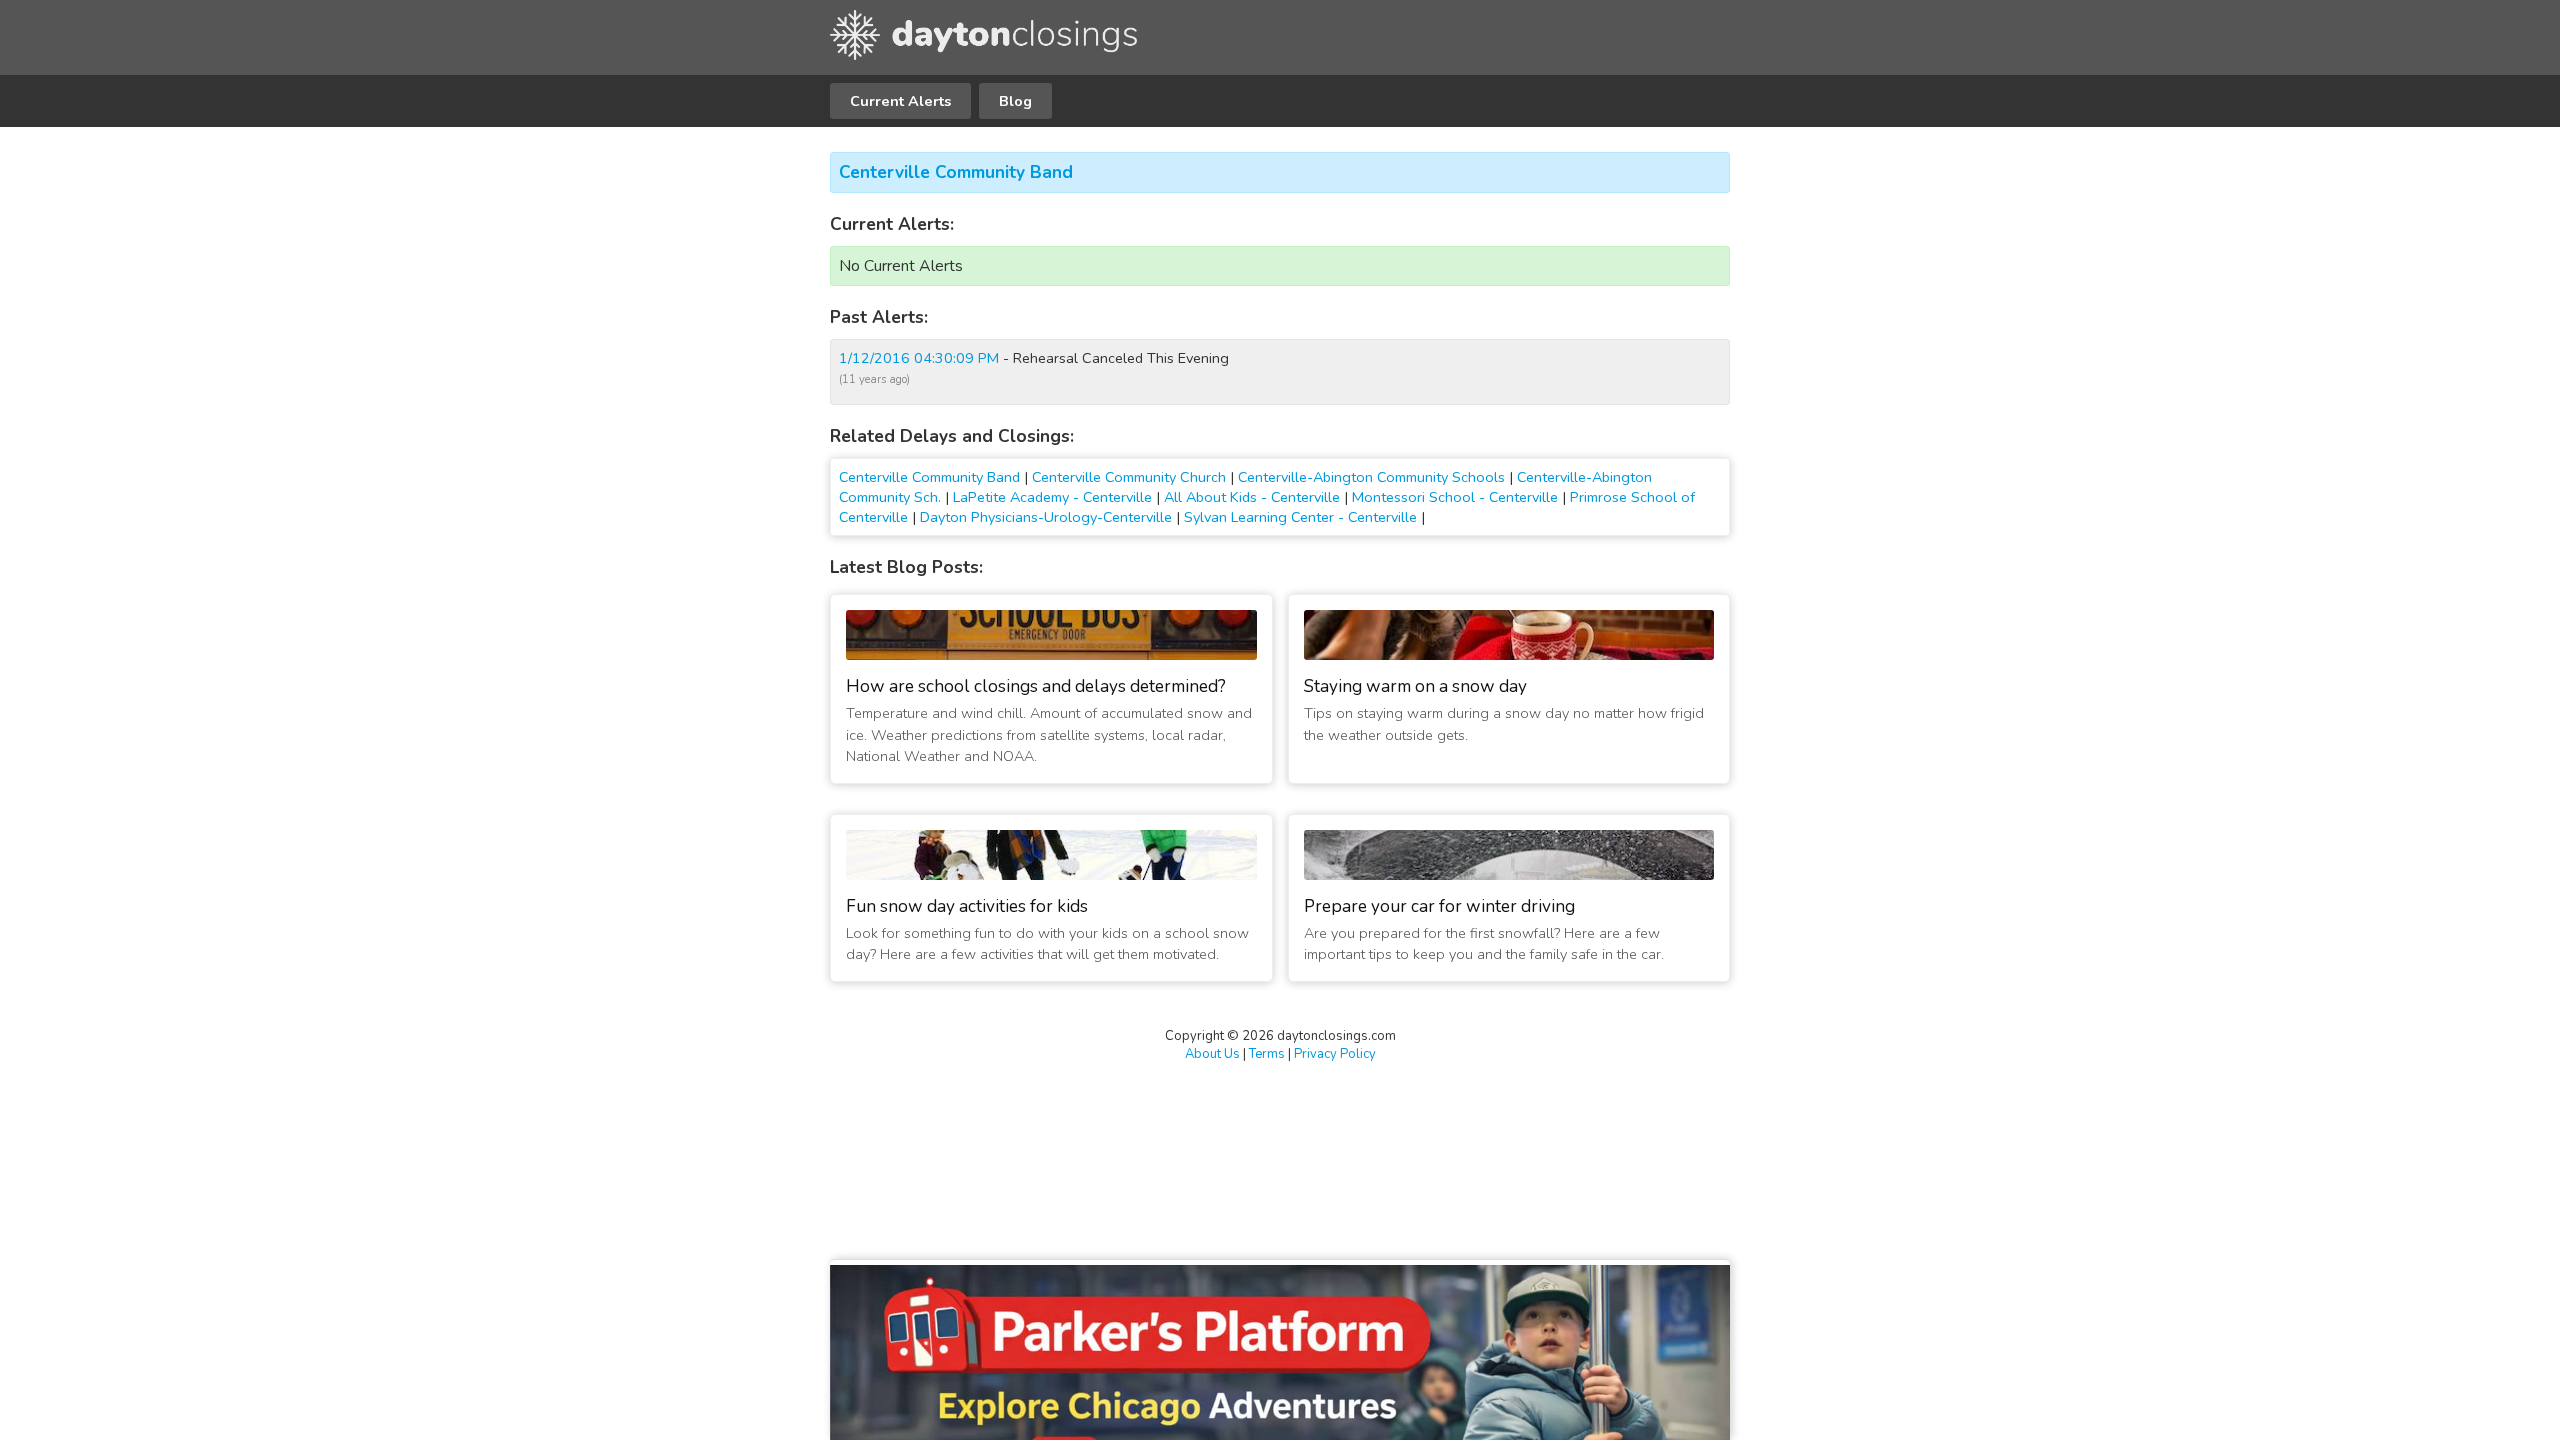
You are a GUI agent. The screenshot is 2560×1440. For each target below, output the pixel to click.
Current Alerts (900, 101)
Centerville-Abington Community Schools (1371, 477)
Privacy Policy (1335, 1054)
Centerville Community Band (956, 172)
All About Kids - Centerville (1252, 497)
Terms (1267, 1054)
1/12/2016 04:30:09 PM (919, 358)
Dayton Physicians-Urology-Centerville (1046, 517)
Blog (1015, 101)
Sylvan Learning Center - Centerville (1300, 517)
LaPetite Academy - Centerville (1052, 497)
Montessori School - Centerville (1455, 497)
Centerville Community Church (1129, 477)
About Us (1212, 1054)
